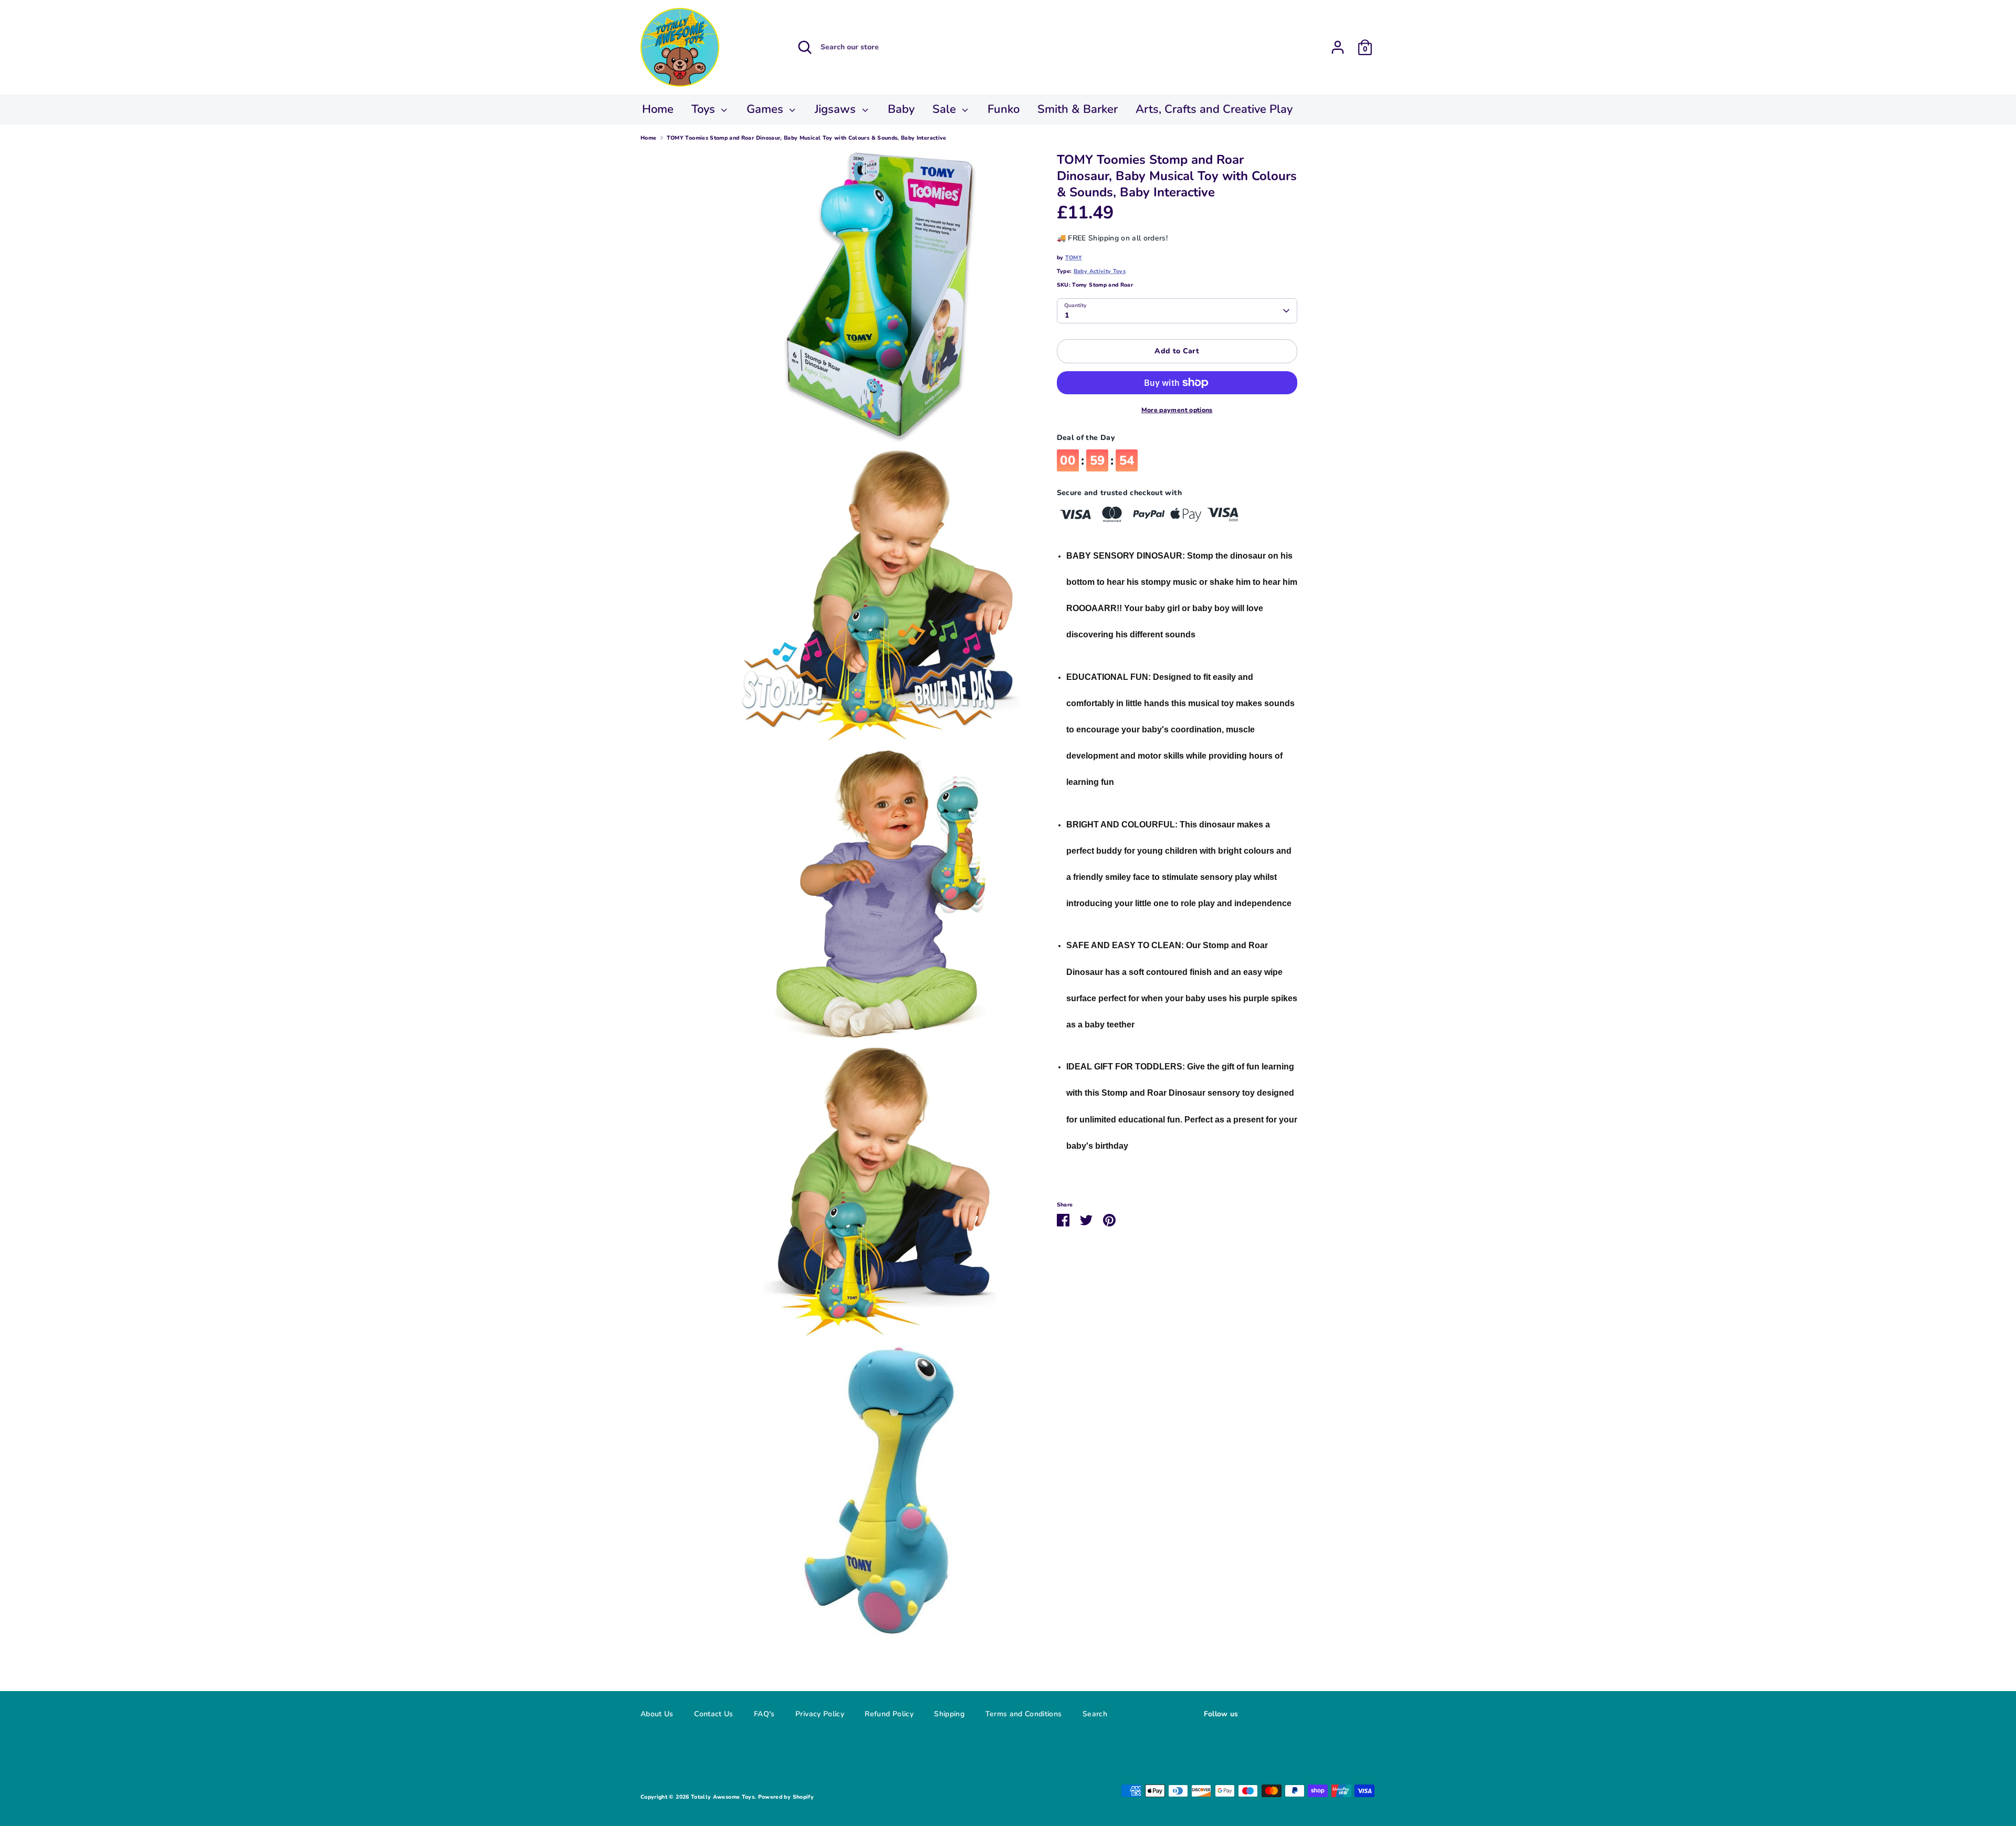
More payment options (1177, 410)
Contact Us (714, 1714)
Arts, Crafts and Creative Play (1214, 109)
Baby (901, 109)
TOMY (1074, 258)
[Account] (1338, 44)
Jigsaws (837, 109)
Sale (946, 109)
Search (1095, 1714)
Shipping (949, 1714)
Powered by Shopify (786, 1797)
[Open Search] (805, 47)
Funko (1004, 109)
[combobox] (1177, 311)
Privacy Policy (820, 1714)
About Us (657, 1714)
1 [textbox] (1067, 315)
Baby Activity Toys (1100, 271)
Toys (705, 109)
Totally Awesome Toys (723, 1797)
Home (658, 109)
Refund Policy (889, 1714)
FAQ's (764, 1714)
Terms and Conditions (1024, 1714)
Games (766, 109)
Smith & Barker (1078, 109)
